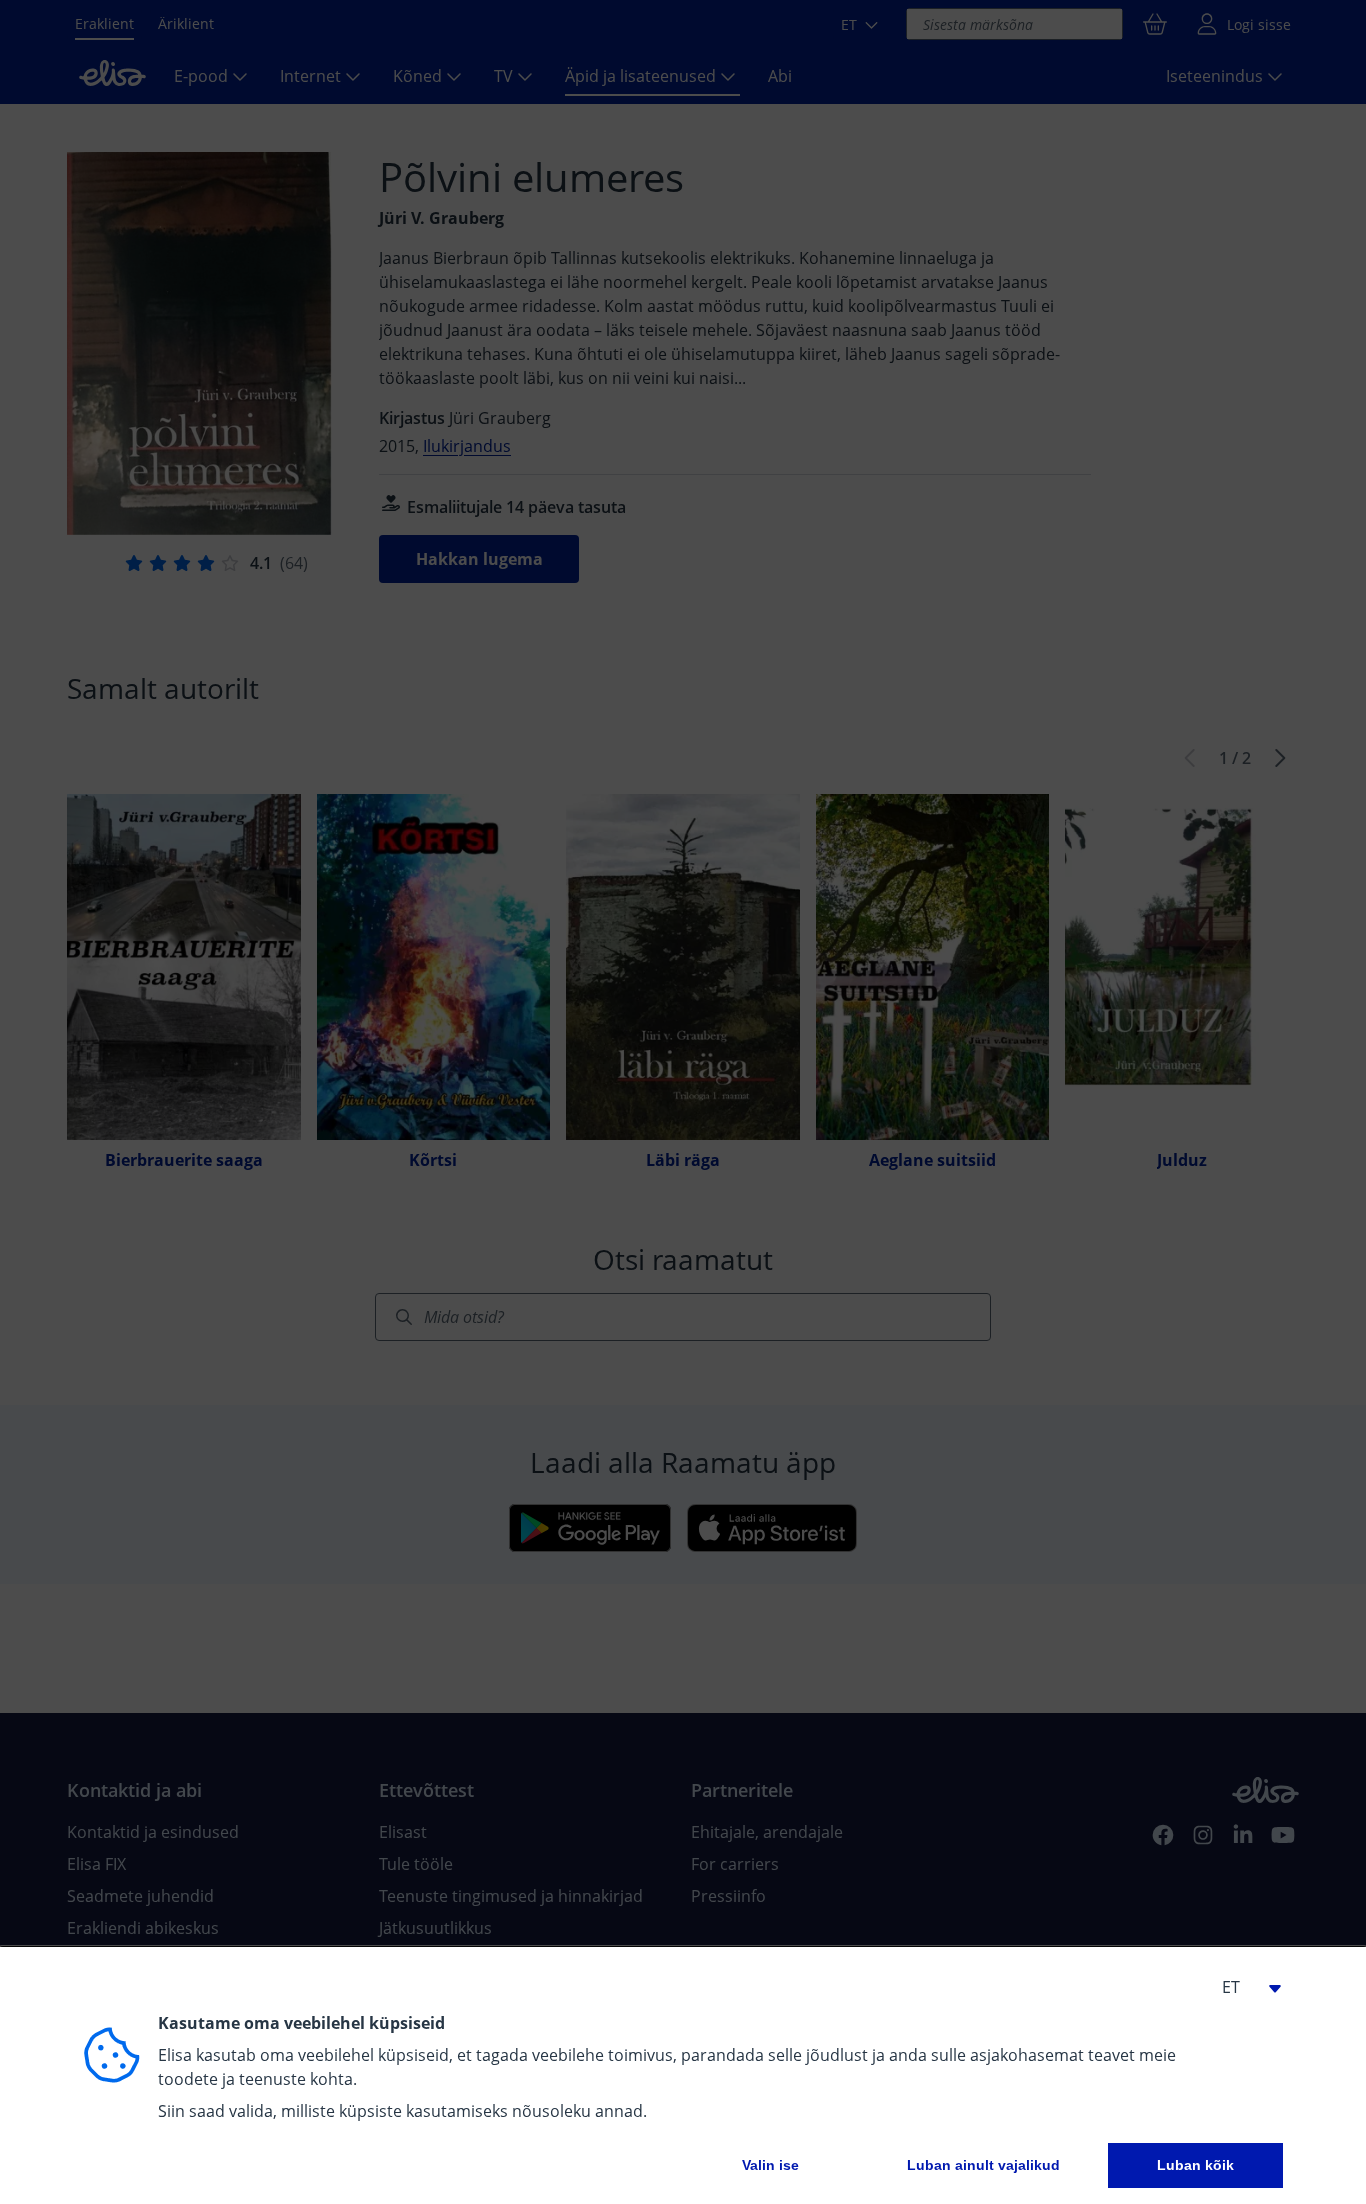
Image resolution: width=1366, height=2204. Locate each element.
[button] (1243, 1987)
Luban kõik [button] (1195, 2165)
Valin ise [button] (770, 2165)
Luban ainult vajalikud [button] (983, 2165)
